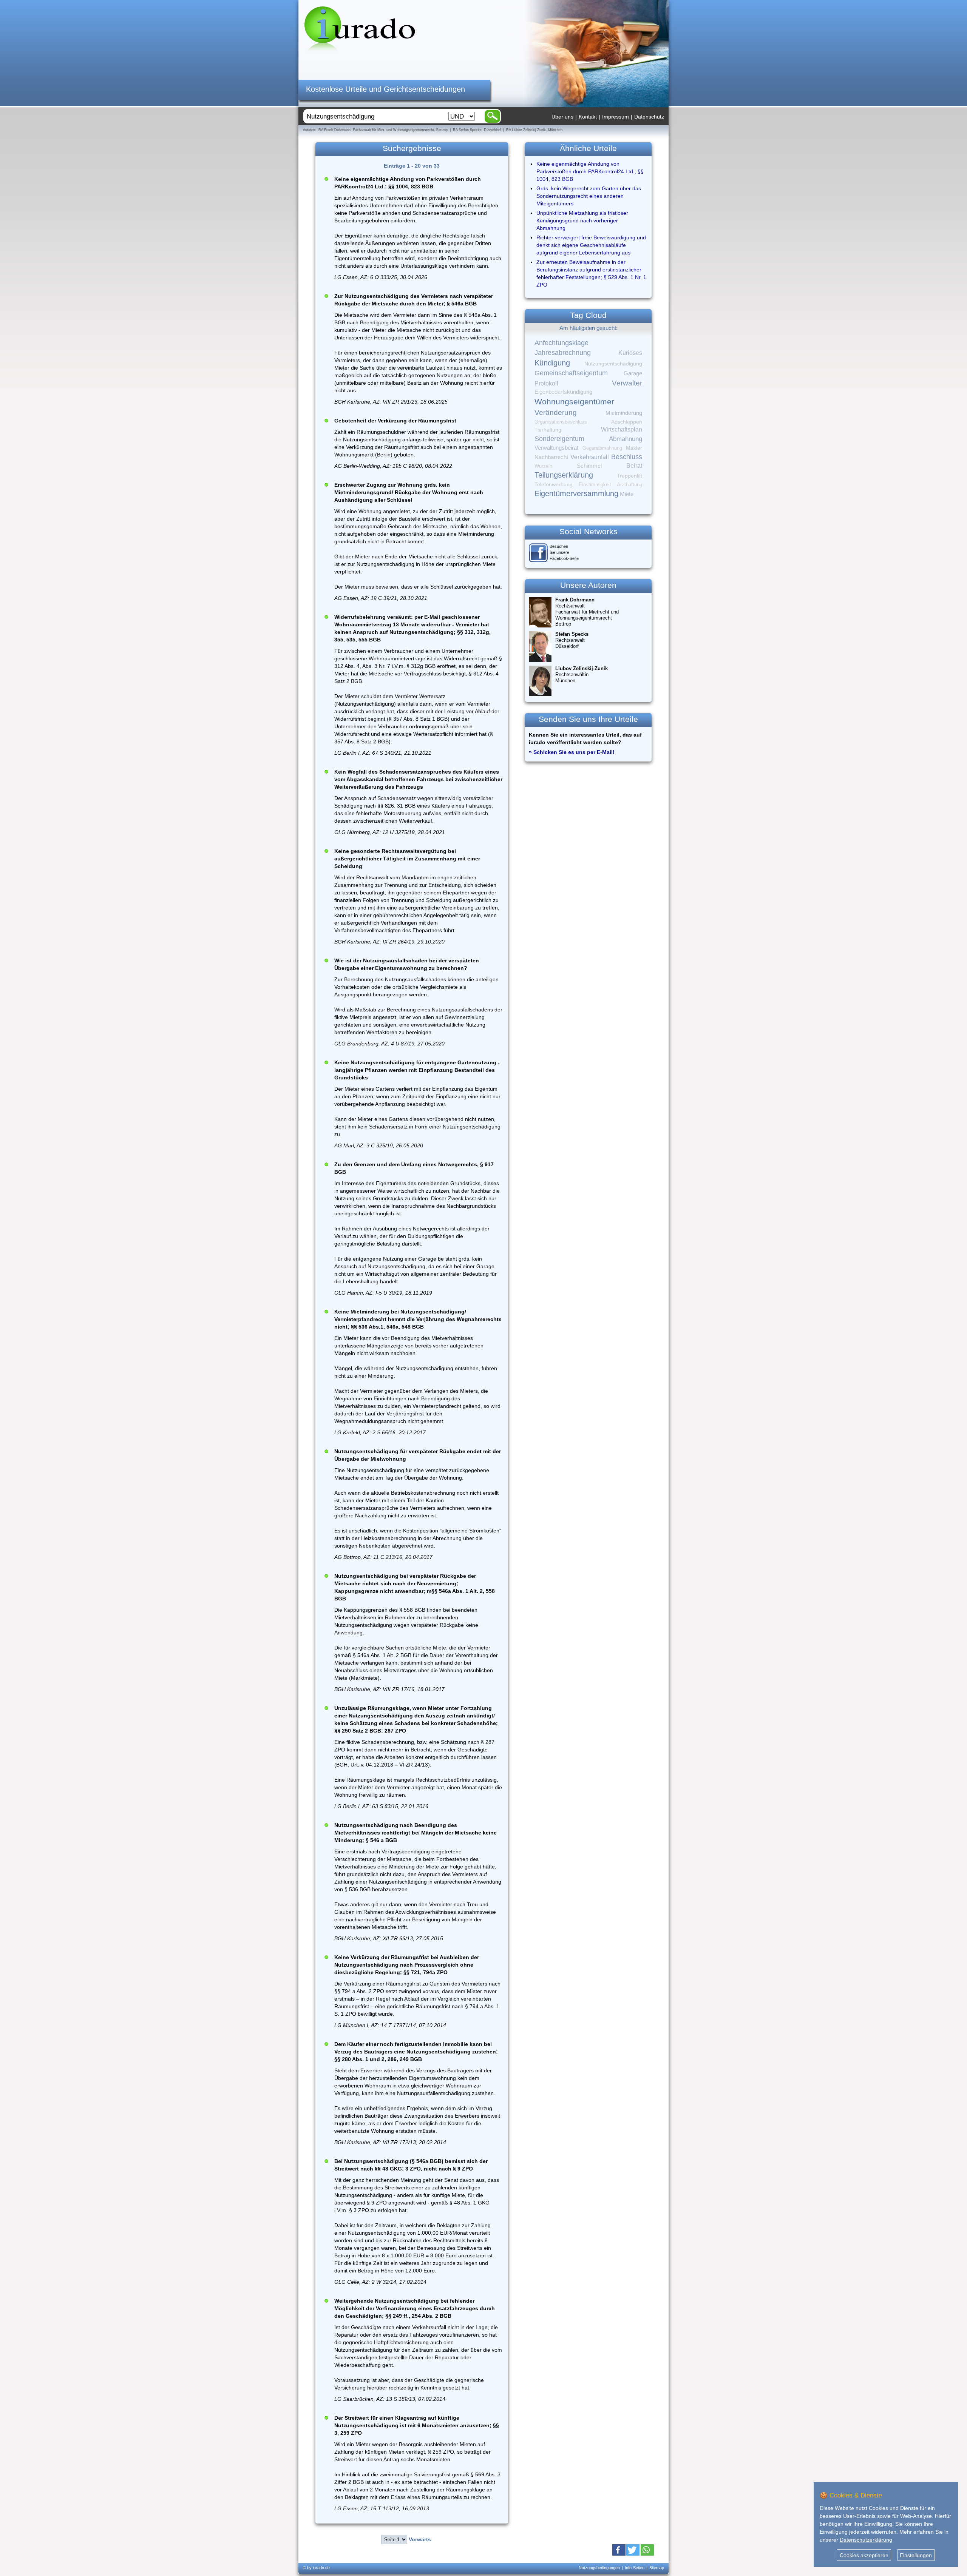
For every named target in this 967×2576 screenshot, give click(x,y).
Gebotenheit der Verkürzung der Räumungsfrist (395, 421)
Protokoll (546, 383)
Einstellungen (916, 2555)
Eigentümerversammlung (576, 493)
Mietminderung (624, 413)
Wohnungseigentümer (574, 402)
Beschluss (627, 457)
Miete (627, 494)
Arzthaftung (629, 485)
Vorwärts (420, 2539)
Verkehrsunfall (590, 457)
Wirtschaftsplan (622, 429)
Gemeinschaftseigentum (571, 373)
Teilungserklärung (564, 475)
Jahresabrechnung (563, 353)
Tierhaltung (548, 430)
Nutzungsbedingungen (599, 2568)
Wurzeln (543, 466)
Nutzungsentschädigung (613, 364)
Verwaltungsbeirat (556, 448)
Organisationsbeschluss (561, 422)
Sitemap (657, 2568)
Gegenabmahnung (602, 448)
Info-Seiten (635, 2568)
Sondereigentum (559, 439)
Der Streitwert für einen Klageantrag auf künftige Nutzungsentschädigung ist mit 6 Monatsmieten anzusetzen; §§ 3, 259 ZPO (417, 2425)
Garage (633, 373)
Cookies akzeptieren (864, 2555)
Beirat (634, 466)
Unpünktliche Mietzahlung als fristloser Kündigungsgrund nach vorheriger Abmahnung (582, 220)
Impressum (616, 117)
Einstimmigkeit (595, 485)
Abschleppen (627, 422)
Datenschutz (649, 117)
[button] (619, 2550)
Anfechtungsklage (562, 343)
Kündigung (552, 363)
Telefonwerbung (554, 484)
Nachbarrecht (551, 457)
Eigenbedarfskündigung (563, 392)
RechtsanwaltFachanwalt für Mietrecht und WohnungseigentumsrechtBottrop (587, 612)
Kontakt (588, 117)
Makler (634, 448)
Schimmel (589, 466)
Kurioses (630, 353)
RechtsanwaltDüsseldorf (572, 640)
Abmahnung (626, 439)
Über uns (562, 117)
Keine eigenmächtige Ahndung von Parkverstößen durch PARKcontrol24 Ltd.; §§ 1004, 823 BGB (590, 171)
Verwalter (627, 383)
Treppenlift (629, 476)
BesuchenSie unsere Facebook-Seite (564, 552)
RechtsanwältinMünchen (582, 674)
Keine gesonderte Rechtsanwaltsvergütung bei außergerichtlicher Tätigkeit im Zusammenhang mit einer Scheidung (407, 859)
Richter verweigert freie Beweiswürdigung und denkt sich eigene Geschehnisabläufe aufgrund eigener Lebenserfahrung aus (591, 245)
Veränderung (556, 412)
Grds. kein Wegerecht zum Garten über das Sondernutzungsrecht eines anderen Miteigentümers (589, 196)
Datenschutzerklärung (866, 2540)
